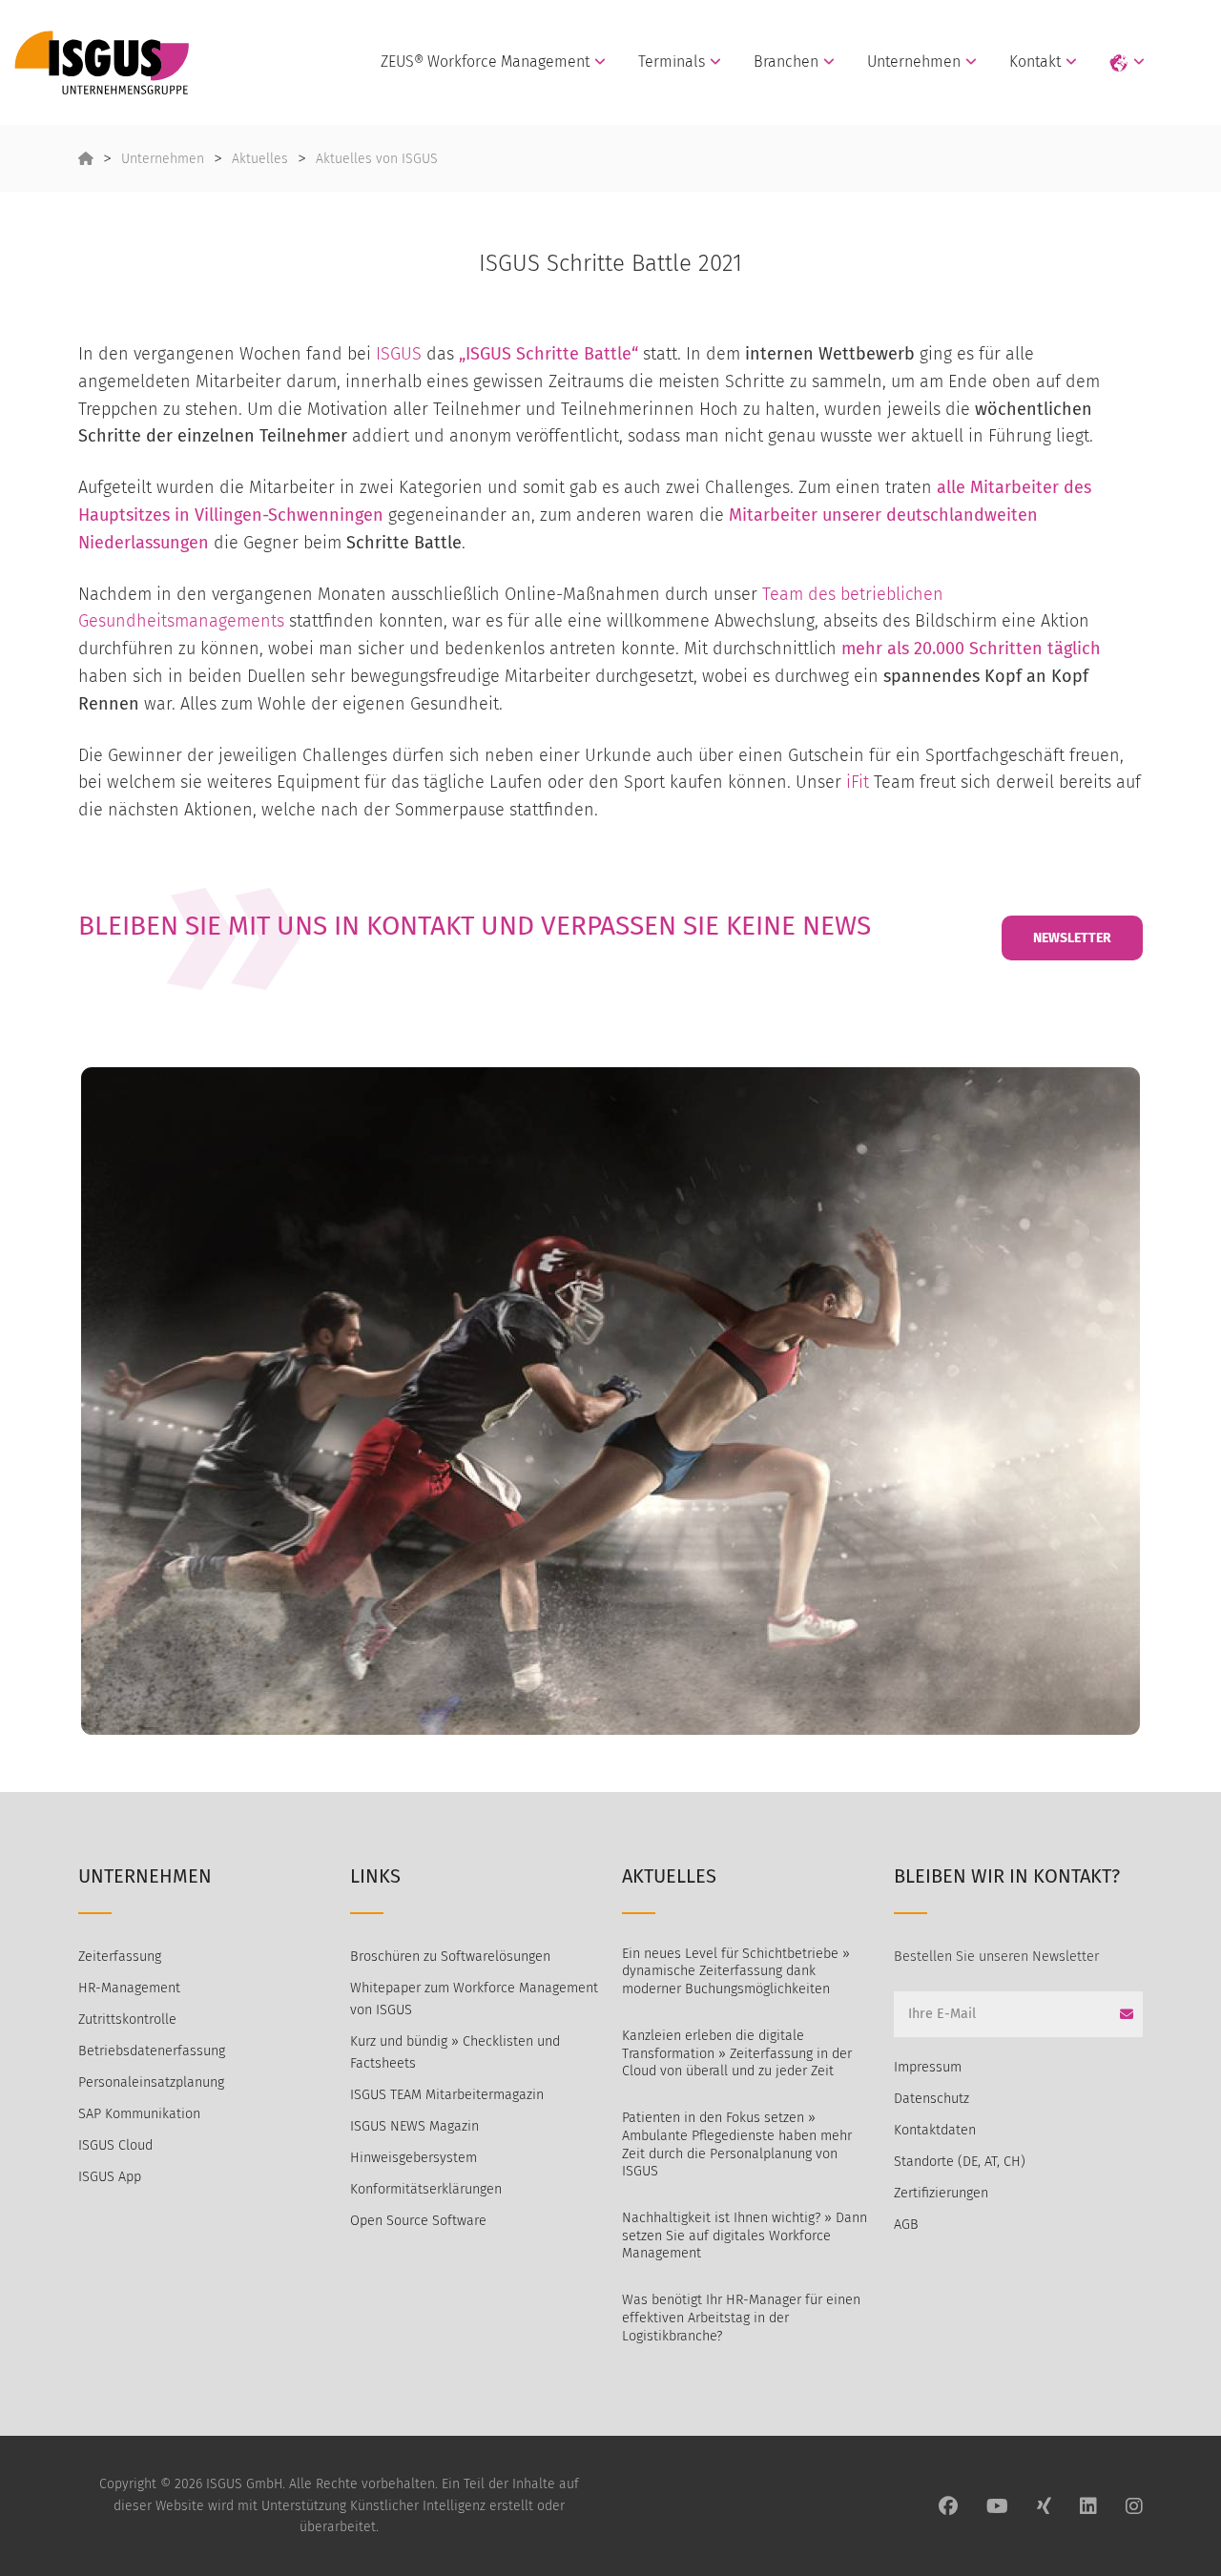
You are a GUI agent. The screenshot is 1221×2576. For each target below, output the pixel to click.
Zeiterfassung (120, 1957)
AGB (906, 2225)
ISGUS (399, 354)
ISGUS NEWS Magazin (414, 2126)
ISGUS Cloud (115, 2145)
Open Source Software (418, 2221)
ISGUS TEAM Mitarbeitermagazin (447, 2095)
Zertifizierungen (941, 2193)
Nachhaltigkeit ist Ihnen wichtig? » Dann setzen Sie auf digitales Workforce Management (745, 2236)
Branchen (786, 62)
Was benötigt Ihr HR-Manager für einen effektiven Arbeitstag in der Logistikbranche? (741, 2318)
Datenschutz (931, 2099)
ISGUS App (110, 2177)
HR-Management (129, 1988)
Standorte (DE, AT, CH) (960, 2162)
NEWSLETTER (1072, 938)
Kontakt (1035, 62)
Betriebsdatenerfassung (152, 2051)
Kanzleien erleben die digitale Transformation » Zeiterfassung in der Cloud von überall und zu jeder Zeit (737, 2053)
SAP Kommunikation (139, 2114)
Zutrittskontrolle (127, 2020)
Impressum (928, 2067)
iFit (858, 782)
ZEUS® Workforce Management (485, 62)
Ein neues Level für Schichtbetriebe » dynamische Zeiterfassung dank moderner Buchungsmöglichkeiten (736, 1971)
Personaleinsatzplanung (151, 2082)
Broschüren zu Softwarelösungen (450, 1957)
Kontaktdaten (935, 2130)
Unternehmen (914, 62)
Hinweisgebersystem (414, 2158)
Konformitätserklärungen (426, 2189)
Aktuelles (260, 159)
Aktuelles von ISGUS (377, 159)
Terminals (672, 62)
